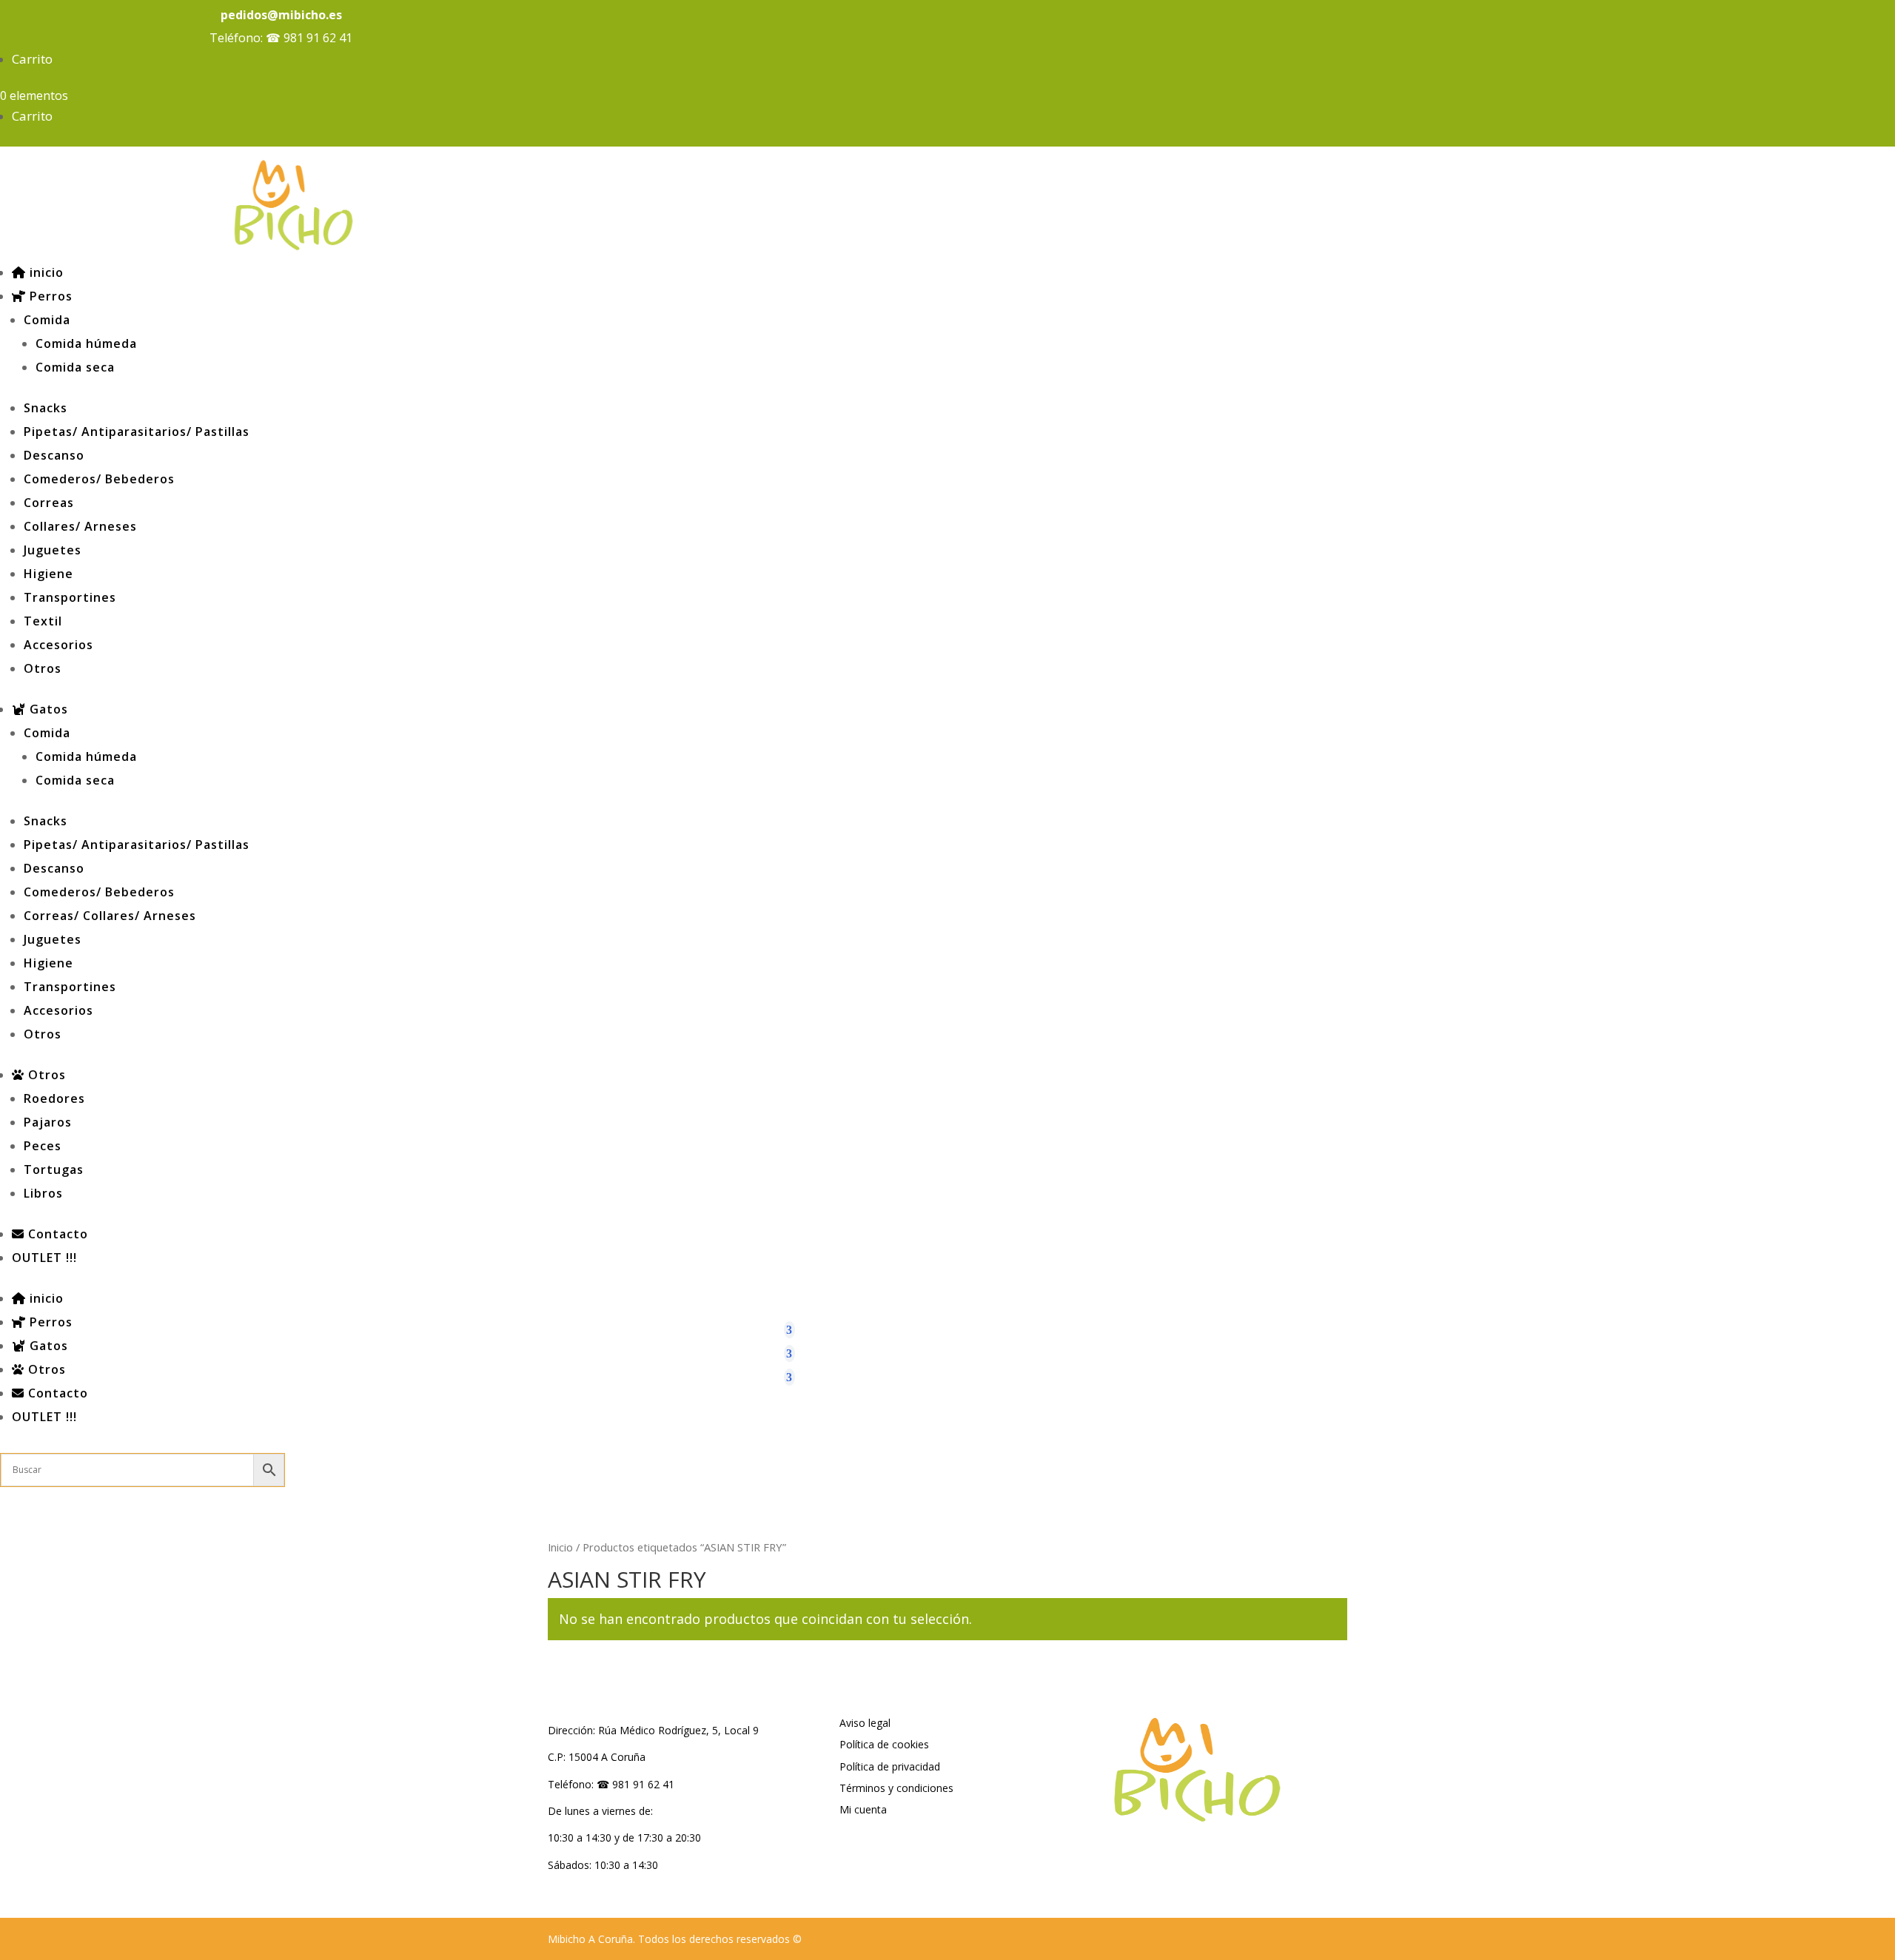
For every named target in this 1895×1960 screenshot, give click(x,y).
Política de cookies (884, 1744)
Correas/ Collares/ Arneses (110, 916)
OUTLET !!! (44, 1258)
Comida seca (75, 367)
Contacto (56, 1234)
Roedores (54, 1098)
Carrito (32, 59)
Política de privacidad (890, 1766)
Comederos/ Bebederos (99, 479)
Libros (43, 1193)
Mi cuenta (863, 1809)
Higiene (48, 574)
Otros (43, 668)
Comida (47, 320)
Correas (49, 503)
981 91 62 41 (318, 38)
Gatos (47, 709)
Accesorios (58, 645)
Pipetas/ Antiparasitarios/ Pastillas (137, 432)
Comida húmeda (86, 343)
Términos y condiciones (896, 1788)
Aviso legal (865, 1723)
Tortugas (54, 1169)
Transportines (70, 597)
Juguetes (53, 550)
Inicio (560, 1547)
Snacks (46, 408)
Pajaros (48, 1122)
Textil (43, 621)
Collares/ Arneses (80, 526)
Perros (49, 296)
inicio (45, 272)
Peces (43, 1146)
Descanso (54, 455)
